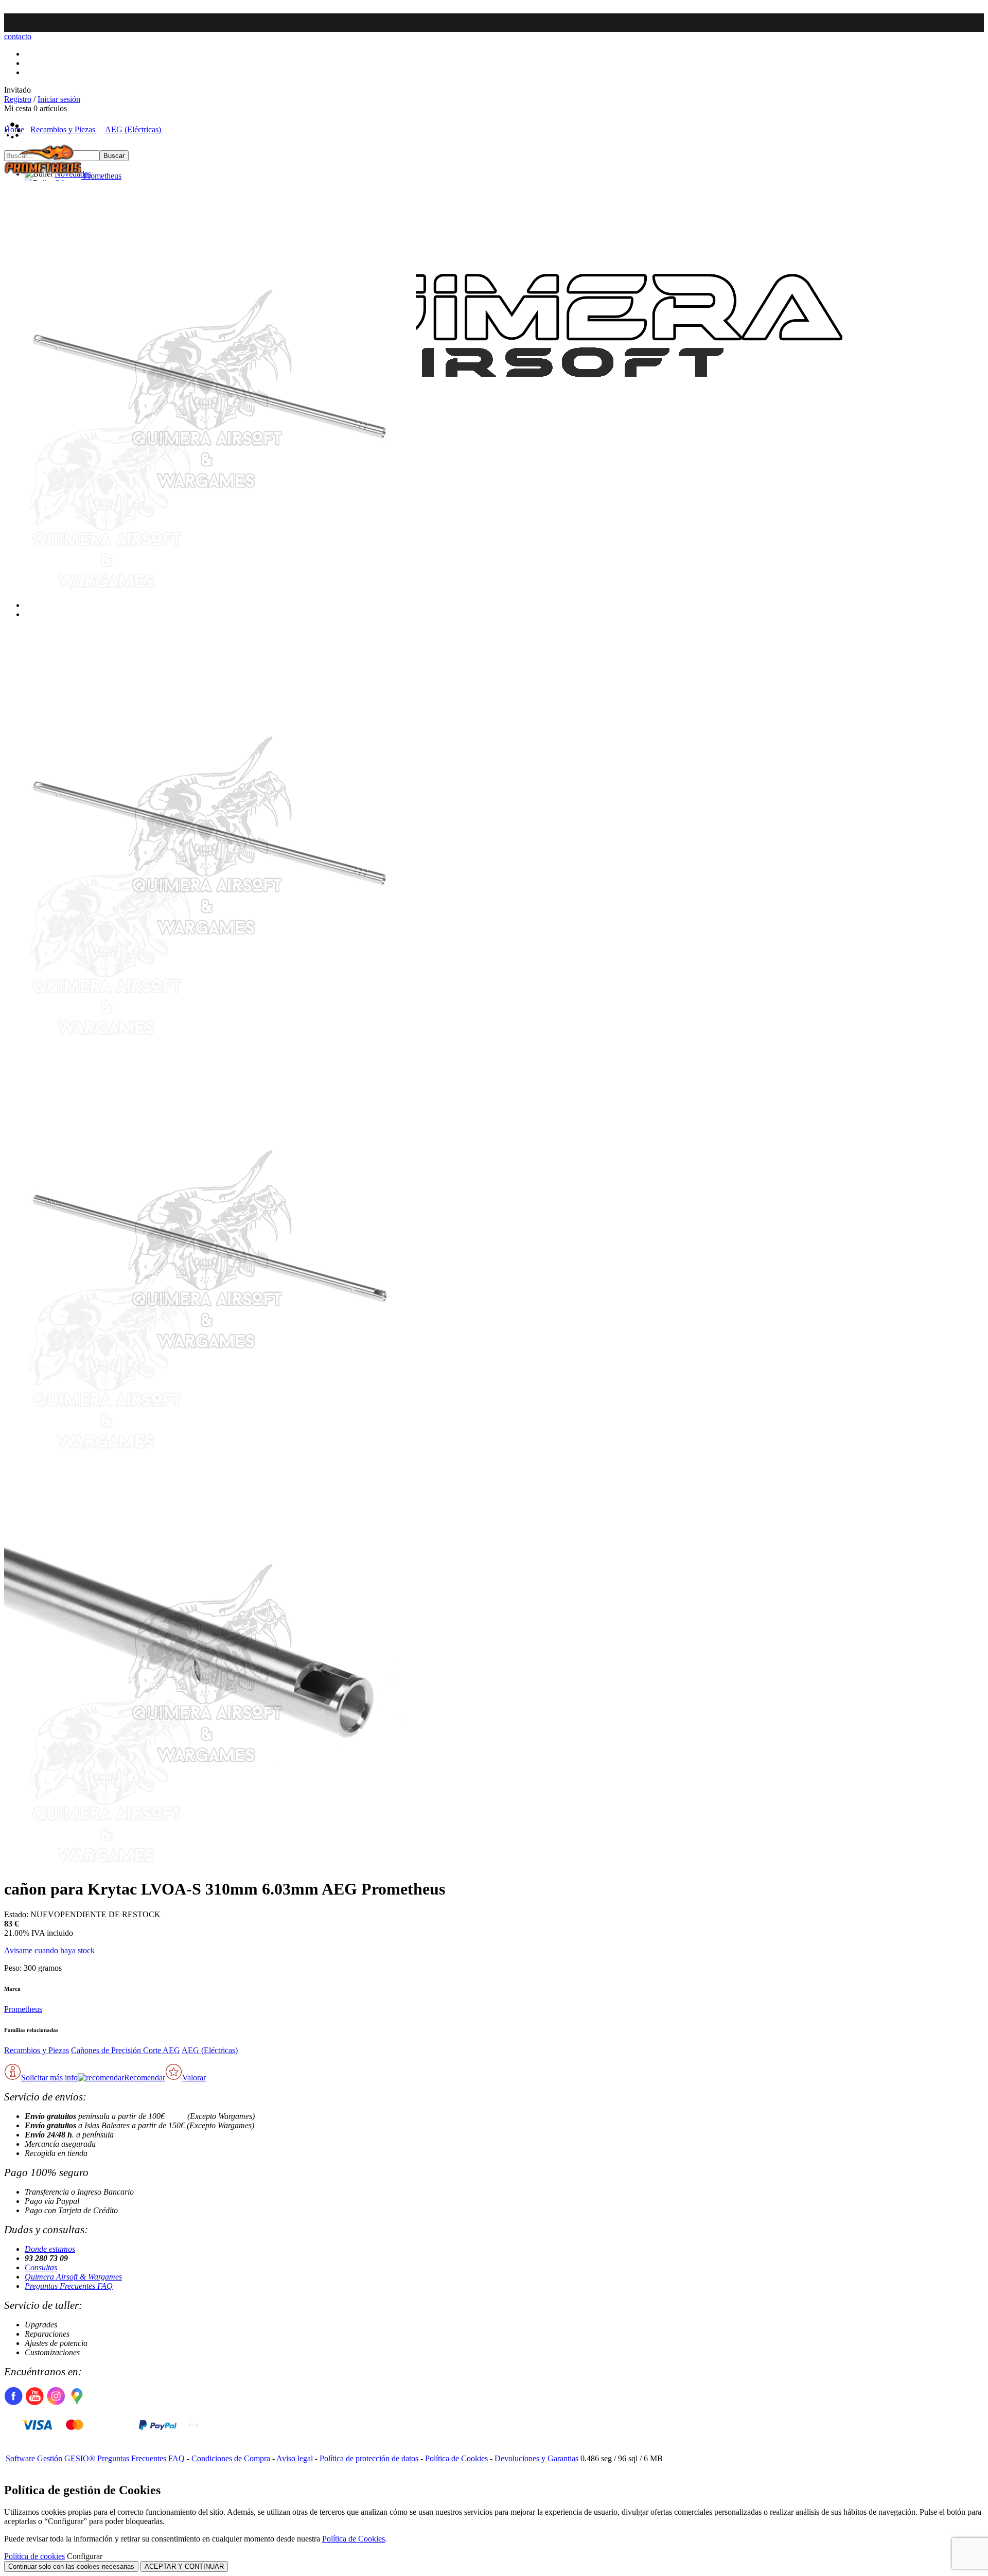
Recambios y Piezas (37, 2050)
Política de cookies (34, 2556)
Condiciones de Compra (231, 2458)
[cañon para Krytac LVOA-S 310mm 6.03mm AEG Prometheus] (210, 590)
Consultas (41, 2267)
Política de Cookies (456, 2458)
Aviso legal (295, 2458)
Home (14, 129)
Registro (18, 99)
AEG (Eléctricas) (210, 2050)
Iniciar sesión (59, 99)
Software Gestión (34, 2458)
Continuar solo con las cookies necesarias (71, 2566)
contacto (18, 36)
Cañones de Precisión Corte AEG (126, 2050)
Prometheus (23, 2009)
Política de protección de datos (369, 2458)
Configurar (85, 2556)
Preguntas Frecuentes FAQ (69, 2286)
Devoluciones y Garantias (536, 2458)
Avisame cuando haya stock (49, 1950)
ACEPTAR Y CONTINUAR (184, 2566)
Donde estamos (50, 2249)
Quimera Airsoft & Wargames (73, 2277)
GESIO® (80, 2458)
